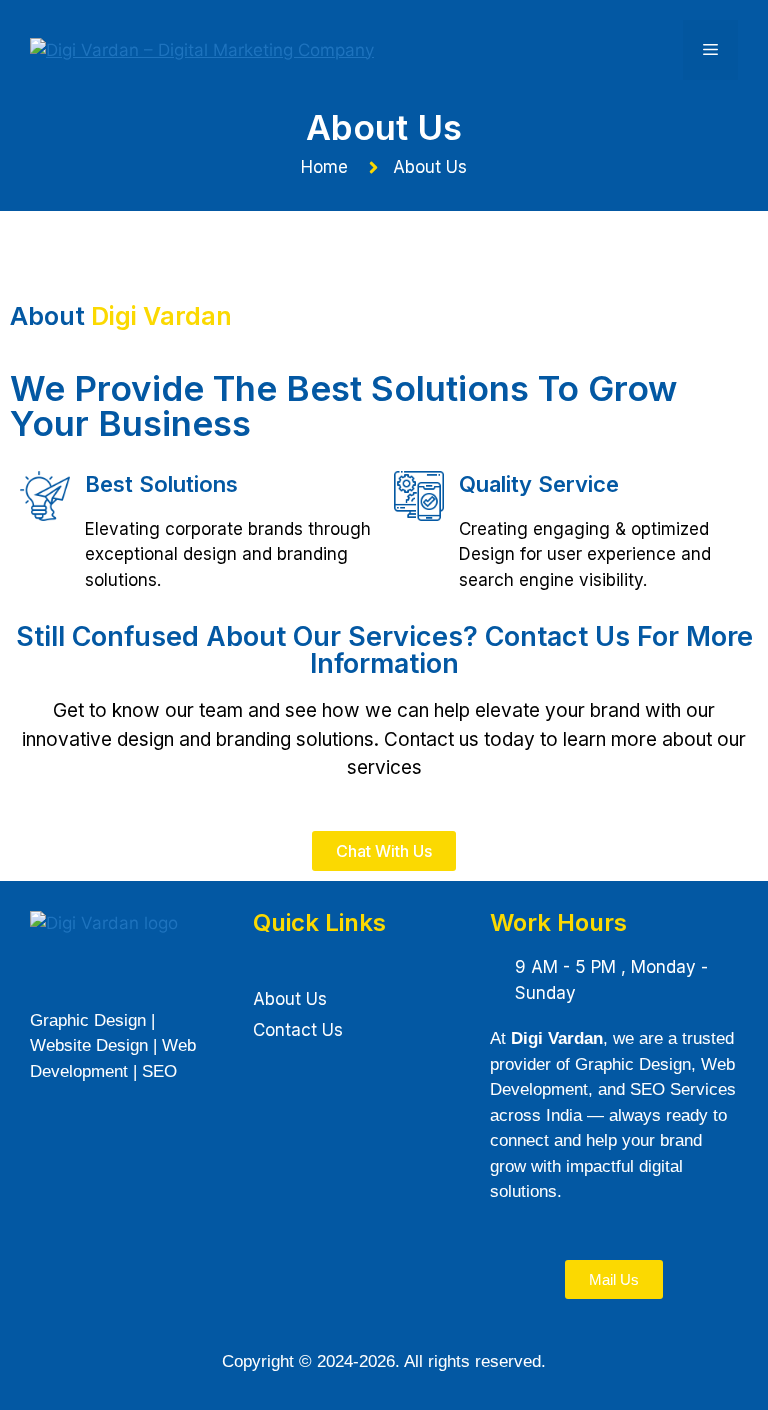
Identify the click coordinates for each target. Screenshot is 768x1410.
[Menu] (710, 50)
